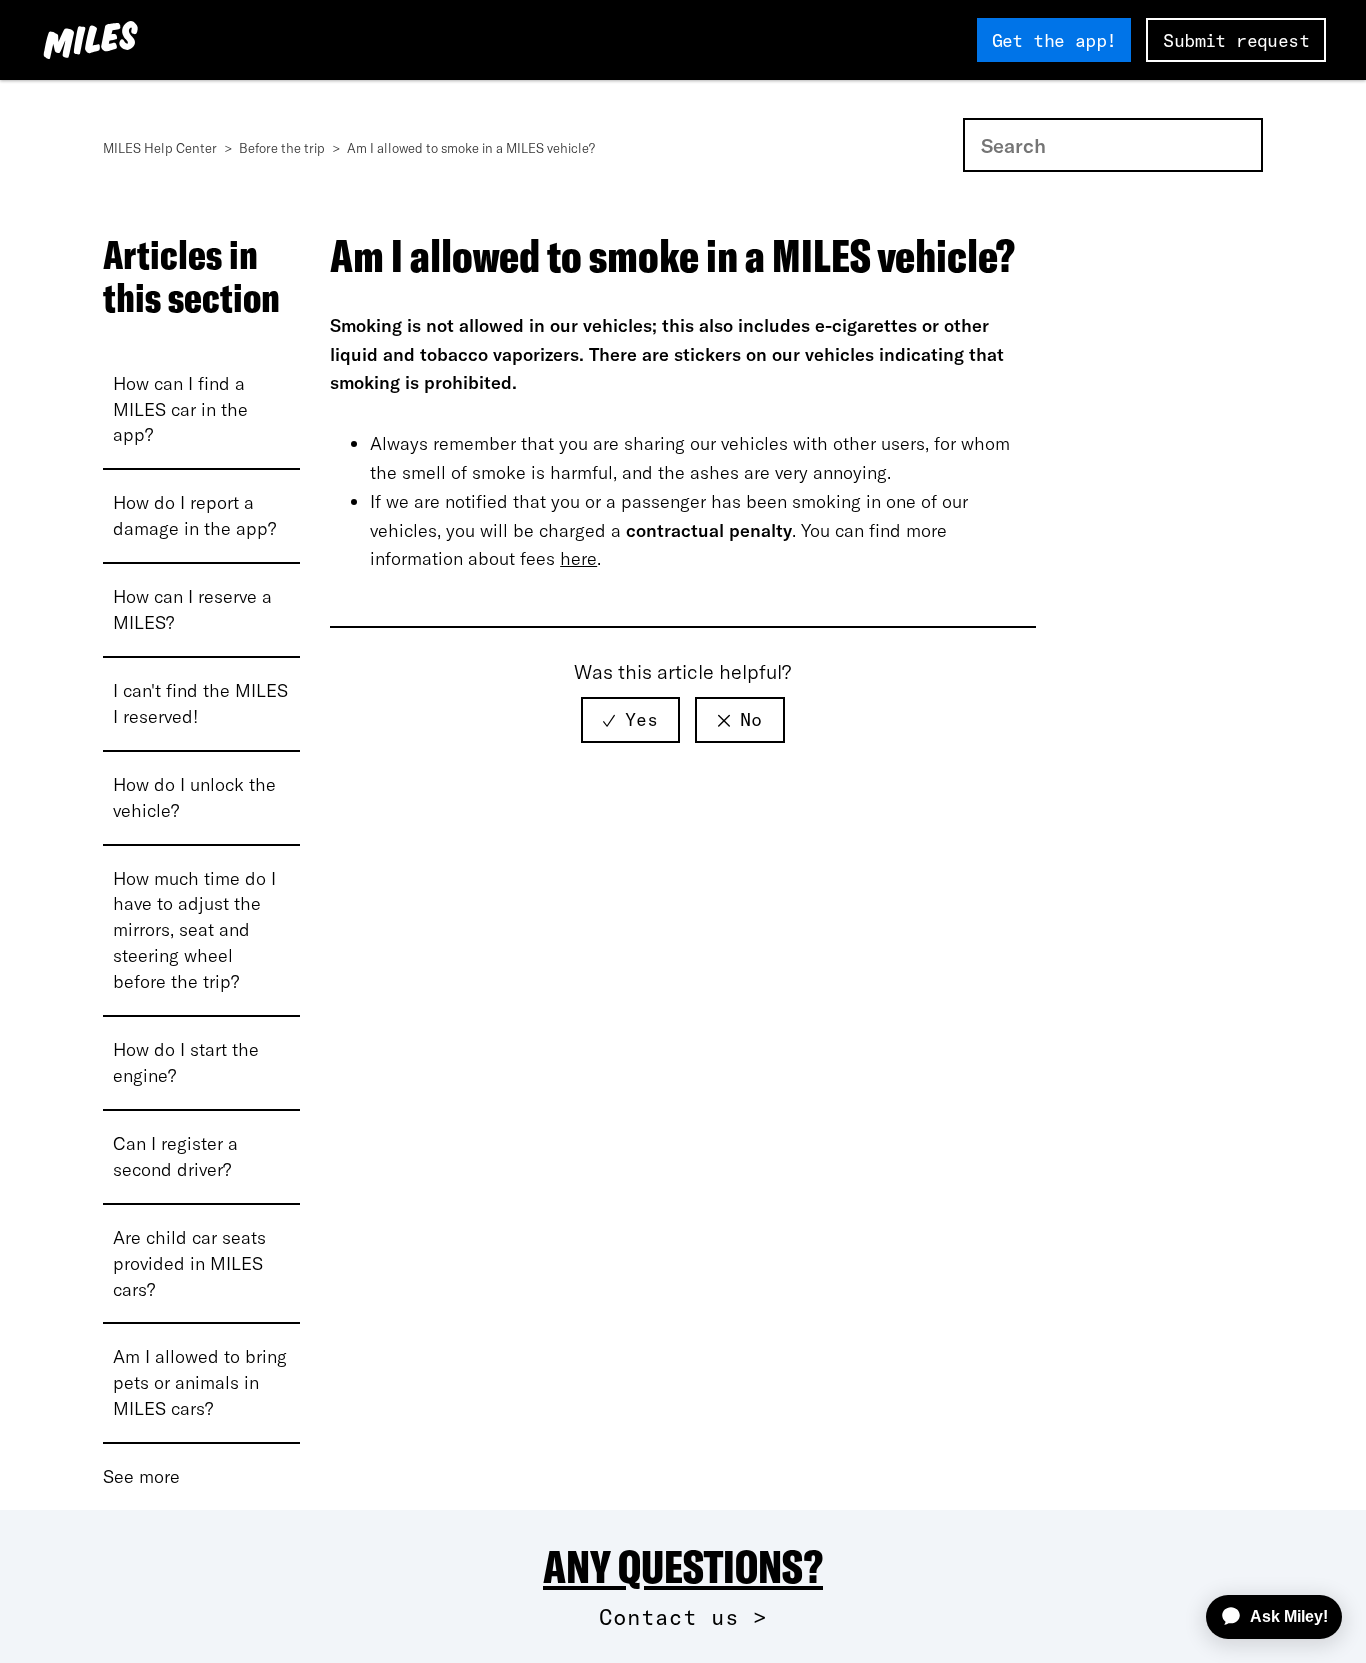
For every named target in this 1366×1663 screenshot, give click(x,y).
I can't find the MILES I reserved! (200, 703)
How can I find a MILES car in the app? (180, 409)
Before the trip (283, 148)
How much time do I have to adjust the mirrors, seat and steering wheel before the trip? (194, 930)
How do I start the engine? (186, 1062)
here (578, 558)
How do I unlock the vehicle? (194, 797)
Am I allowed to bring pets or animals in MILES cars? (200, 1382)
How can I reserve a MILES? (192, 609)
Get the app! (1054, 40)
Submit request (1236, 40)
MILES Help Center (161, 148)
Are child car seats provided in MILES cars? (189, 1263)
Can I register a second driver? (175, 1156)
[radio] (630, 720)
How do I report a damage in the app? (194, 515)
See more (141, 1476)
